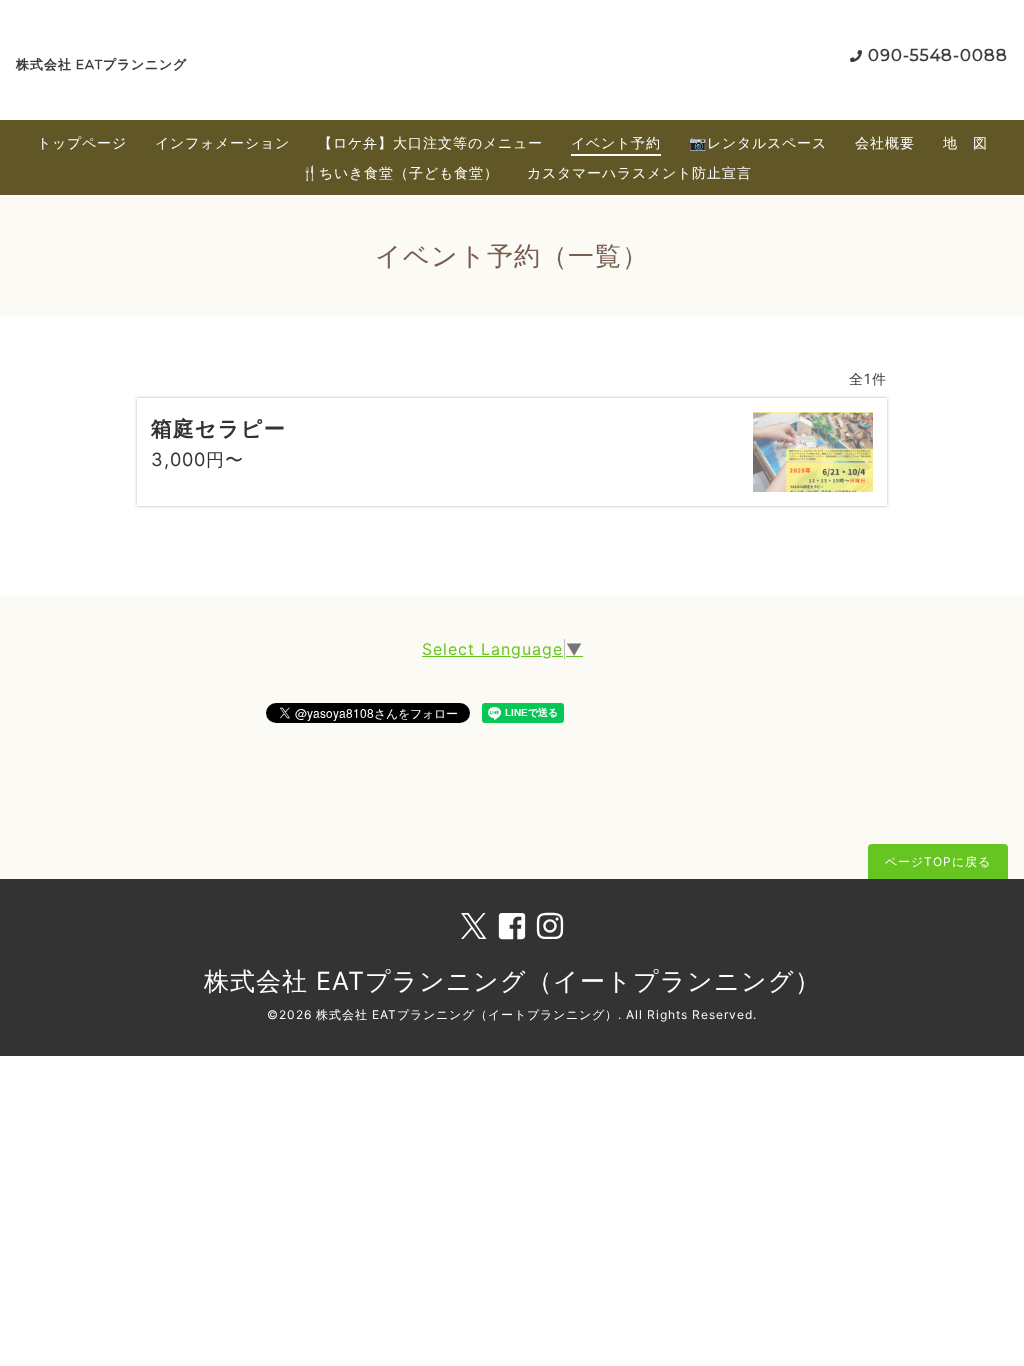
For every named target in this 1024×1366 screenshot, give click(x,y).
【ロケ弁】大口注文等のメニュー (430, 142)
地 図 (965, 142)
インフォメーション (222, 142)
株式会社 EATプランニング (101, 64)
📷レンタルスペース (758, 142)
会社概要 (885, 142)
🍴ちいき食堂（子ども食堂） (400, 172)
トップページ (82, 142)
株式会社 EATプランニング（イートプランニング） (512, 981)
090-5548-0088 (938, 55)
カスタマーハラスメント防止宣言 (639, 172)
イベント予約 (616, 142)
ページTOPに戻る (938, 861)
